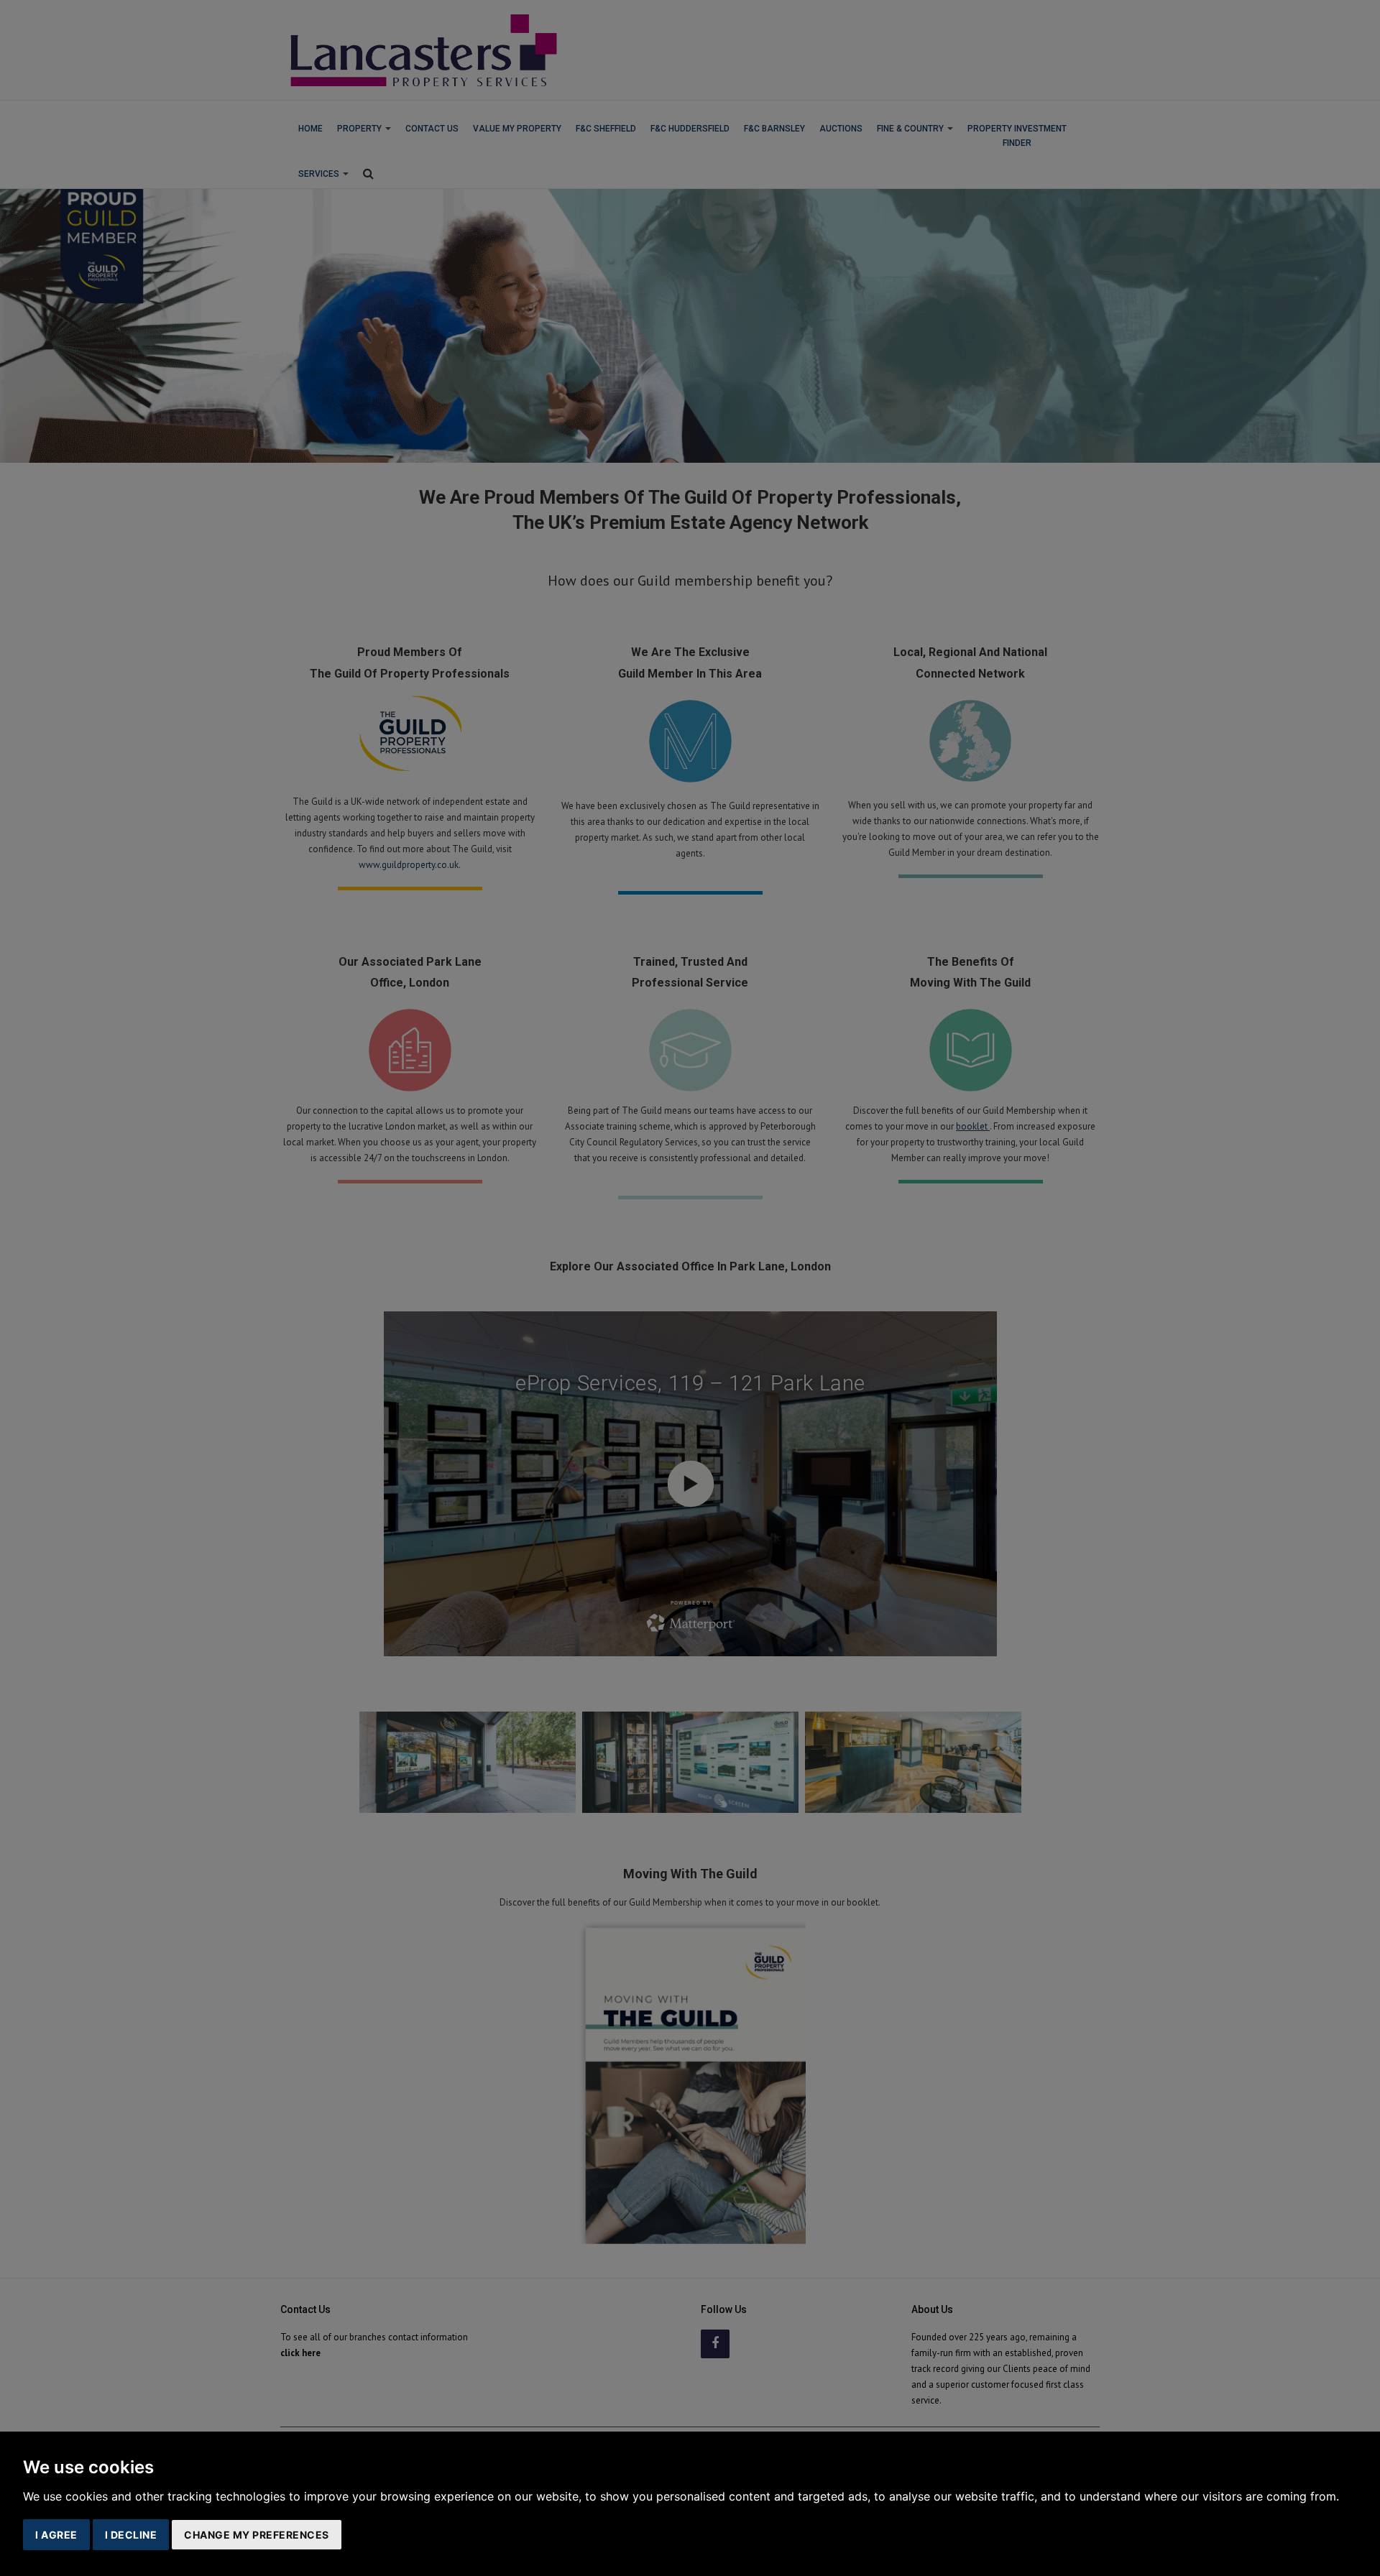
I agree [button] (56, 2535)
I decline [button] (131, 2535)
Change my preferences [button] (257, 2535)
